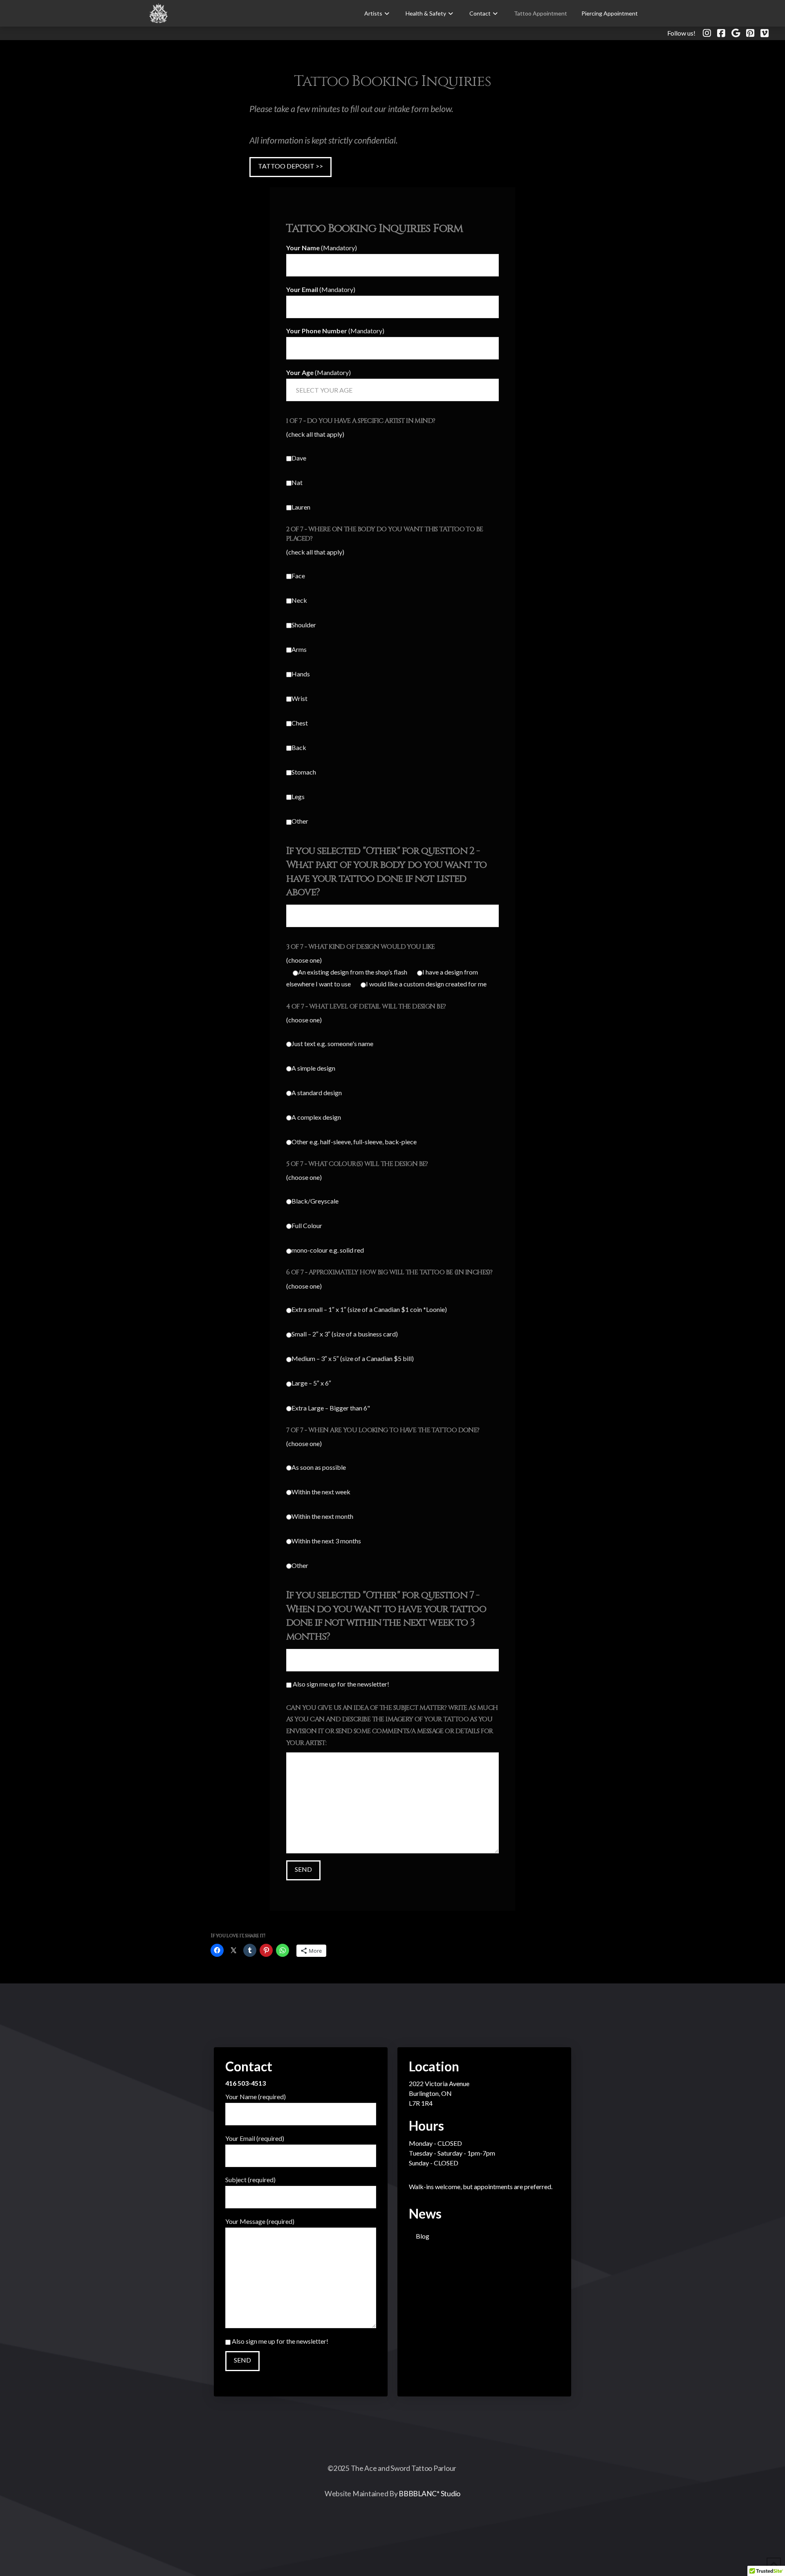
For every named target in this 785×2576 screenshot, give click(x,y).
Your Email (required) (255, 2138)
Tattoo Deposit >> (290, 166)
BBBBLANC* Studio (430, 2494)
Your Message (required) (260, 2221)
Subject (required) (250, 2180)
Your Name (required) (256, 2097)
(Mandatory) (322, 248)
